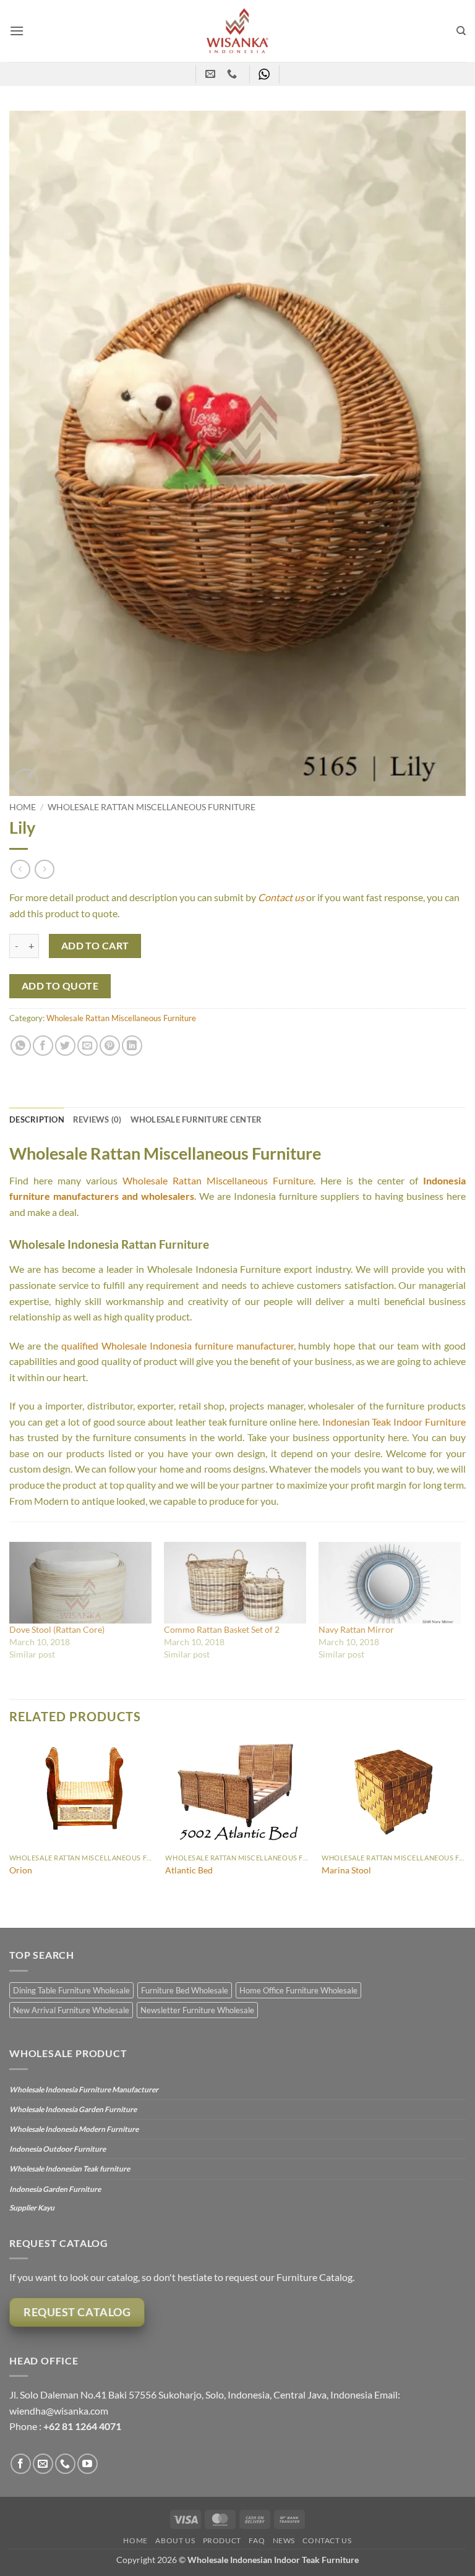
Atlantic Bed (189, 1870)
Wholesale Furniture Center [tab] (196, 1119)
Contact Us (327, 2540)
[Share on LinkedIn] (132, 1046)
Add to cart (95, 946)
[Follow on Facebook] (21, 2464)
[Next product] (20, 869)
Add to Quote (60, 986)
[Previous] (10, 1833)
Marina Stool (346, 1870)
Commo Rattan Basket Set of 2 (222, 1629)
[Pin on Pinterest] (110, 1046)
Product (222, 2540)
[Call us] (65, 2464)
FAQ (257, 2540)
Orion (21, 1870)
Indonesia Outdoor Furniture (58, 2149)
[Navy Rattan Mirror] (390, 1583)
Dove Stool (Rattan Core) (57, 1629)
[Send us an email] (43, 2464)
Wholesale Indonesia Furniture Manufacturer (84, 2090)
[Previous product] (44, 869)
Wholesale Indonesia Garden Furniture (73, 2109)
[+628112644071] (233, 74)
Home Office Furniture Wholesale (298, 1990)
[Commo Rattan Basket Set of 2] (235, 1583)
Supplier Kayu (32, 2208)
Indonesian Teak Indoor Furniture (394, 1422)
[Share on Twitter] (65, 1046)
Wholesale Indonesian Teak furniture (70, 2169)
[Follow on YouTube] (88, 2464)
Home (23, 807)
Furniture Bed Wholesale (185, 1990)
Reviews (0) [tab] (97, 1119)
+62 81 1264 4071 (82, 2426)
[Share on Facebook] (43, 1046)
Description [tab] (37, 1119)
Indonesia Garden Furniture (55, 2189)
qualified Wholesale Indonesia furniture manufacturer (178, 1346)
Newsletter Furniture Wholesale (197, 2010)
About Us (175, 2540)
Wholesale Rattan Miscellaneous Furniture (152, 807)
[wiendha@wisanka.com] (212, 74)
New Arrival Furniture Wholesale (71, 2010)
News (284, 2540)
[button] (17, 31)
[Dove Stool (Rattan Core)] (80, 1583)
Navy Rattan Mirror (356, 1629)
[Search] (461, 31)
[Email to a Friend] (88, 1046)
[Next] (465, 1833)
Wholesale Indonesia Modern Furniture (74, 2129)
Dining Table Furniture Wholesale (71, 1990)
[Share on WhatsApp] (21, 1046)
